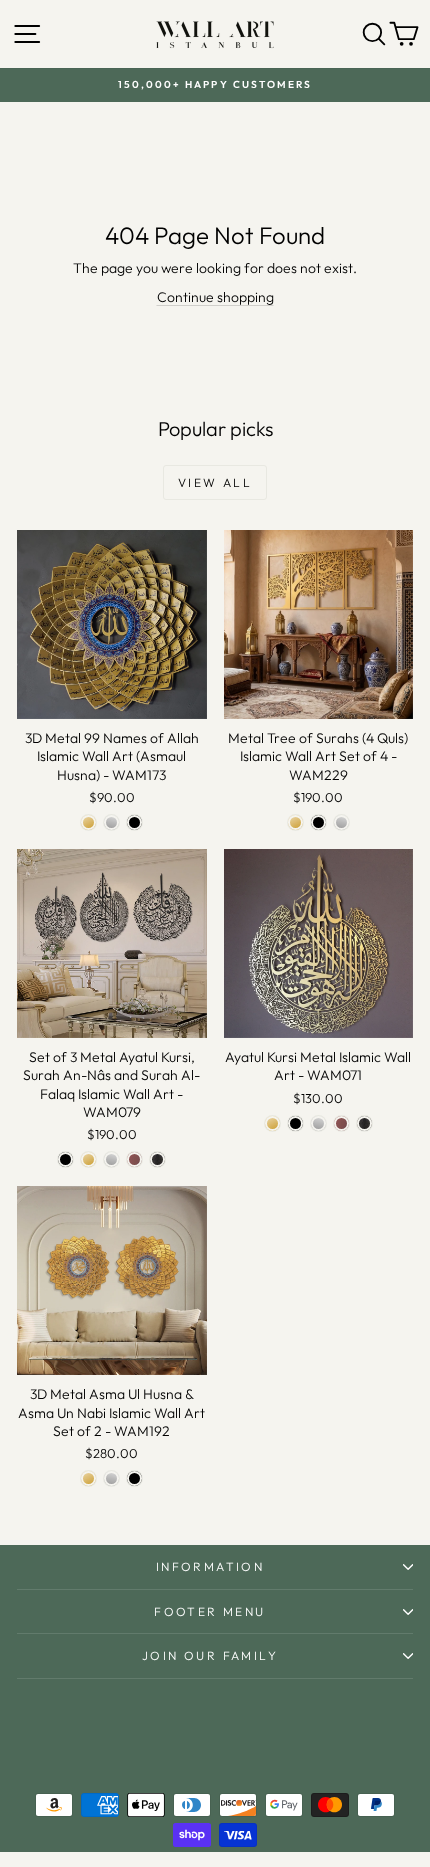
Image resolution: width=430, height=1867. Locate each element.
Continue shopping (215, 297)
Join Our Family (210, 1655)
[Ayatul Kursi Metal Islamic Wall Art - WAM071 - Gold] (272, 1123)
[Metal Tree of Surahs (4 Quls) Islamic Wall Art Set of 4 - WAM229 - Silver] (341, 822)
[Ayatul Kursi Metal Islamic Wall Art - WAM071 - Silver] (318, 1123)
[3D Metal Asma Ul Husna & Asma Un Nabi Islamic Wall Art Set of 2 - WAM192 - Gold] (88, 1478)
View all (215, 482)
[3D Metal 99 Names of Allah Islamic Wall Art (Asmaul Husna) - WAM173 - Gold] (88, 822)
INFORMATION (210, 1566)
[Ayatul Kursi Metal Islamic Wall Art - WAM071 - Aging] (364, 1123)
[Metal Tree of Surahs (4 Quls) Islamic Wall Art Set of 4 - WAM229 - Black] (318, 822)
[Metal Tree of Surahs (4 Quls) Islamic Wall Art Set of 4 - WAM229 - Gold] (295, 822)
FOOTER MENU (209, 1611)
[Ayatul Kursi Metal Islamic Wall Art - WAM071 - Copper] (341, 1123)
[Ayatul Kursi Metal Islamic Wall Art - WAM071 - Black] (295, 1123)
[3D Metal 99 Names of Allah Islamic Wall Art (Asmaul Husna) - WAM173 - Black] (134, 822)
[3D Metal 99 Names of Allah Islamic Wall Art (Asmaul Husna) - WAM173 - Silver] (111, 822)
